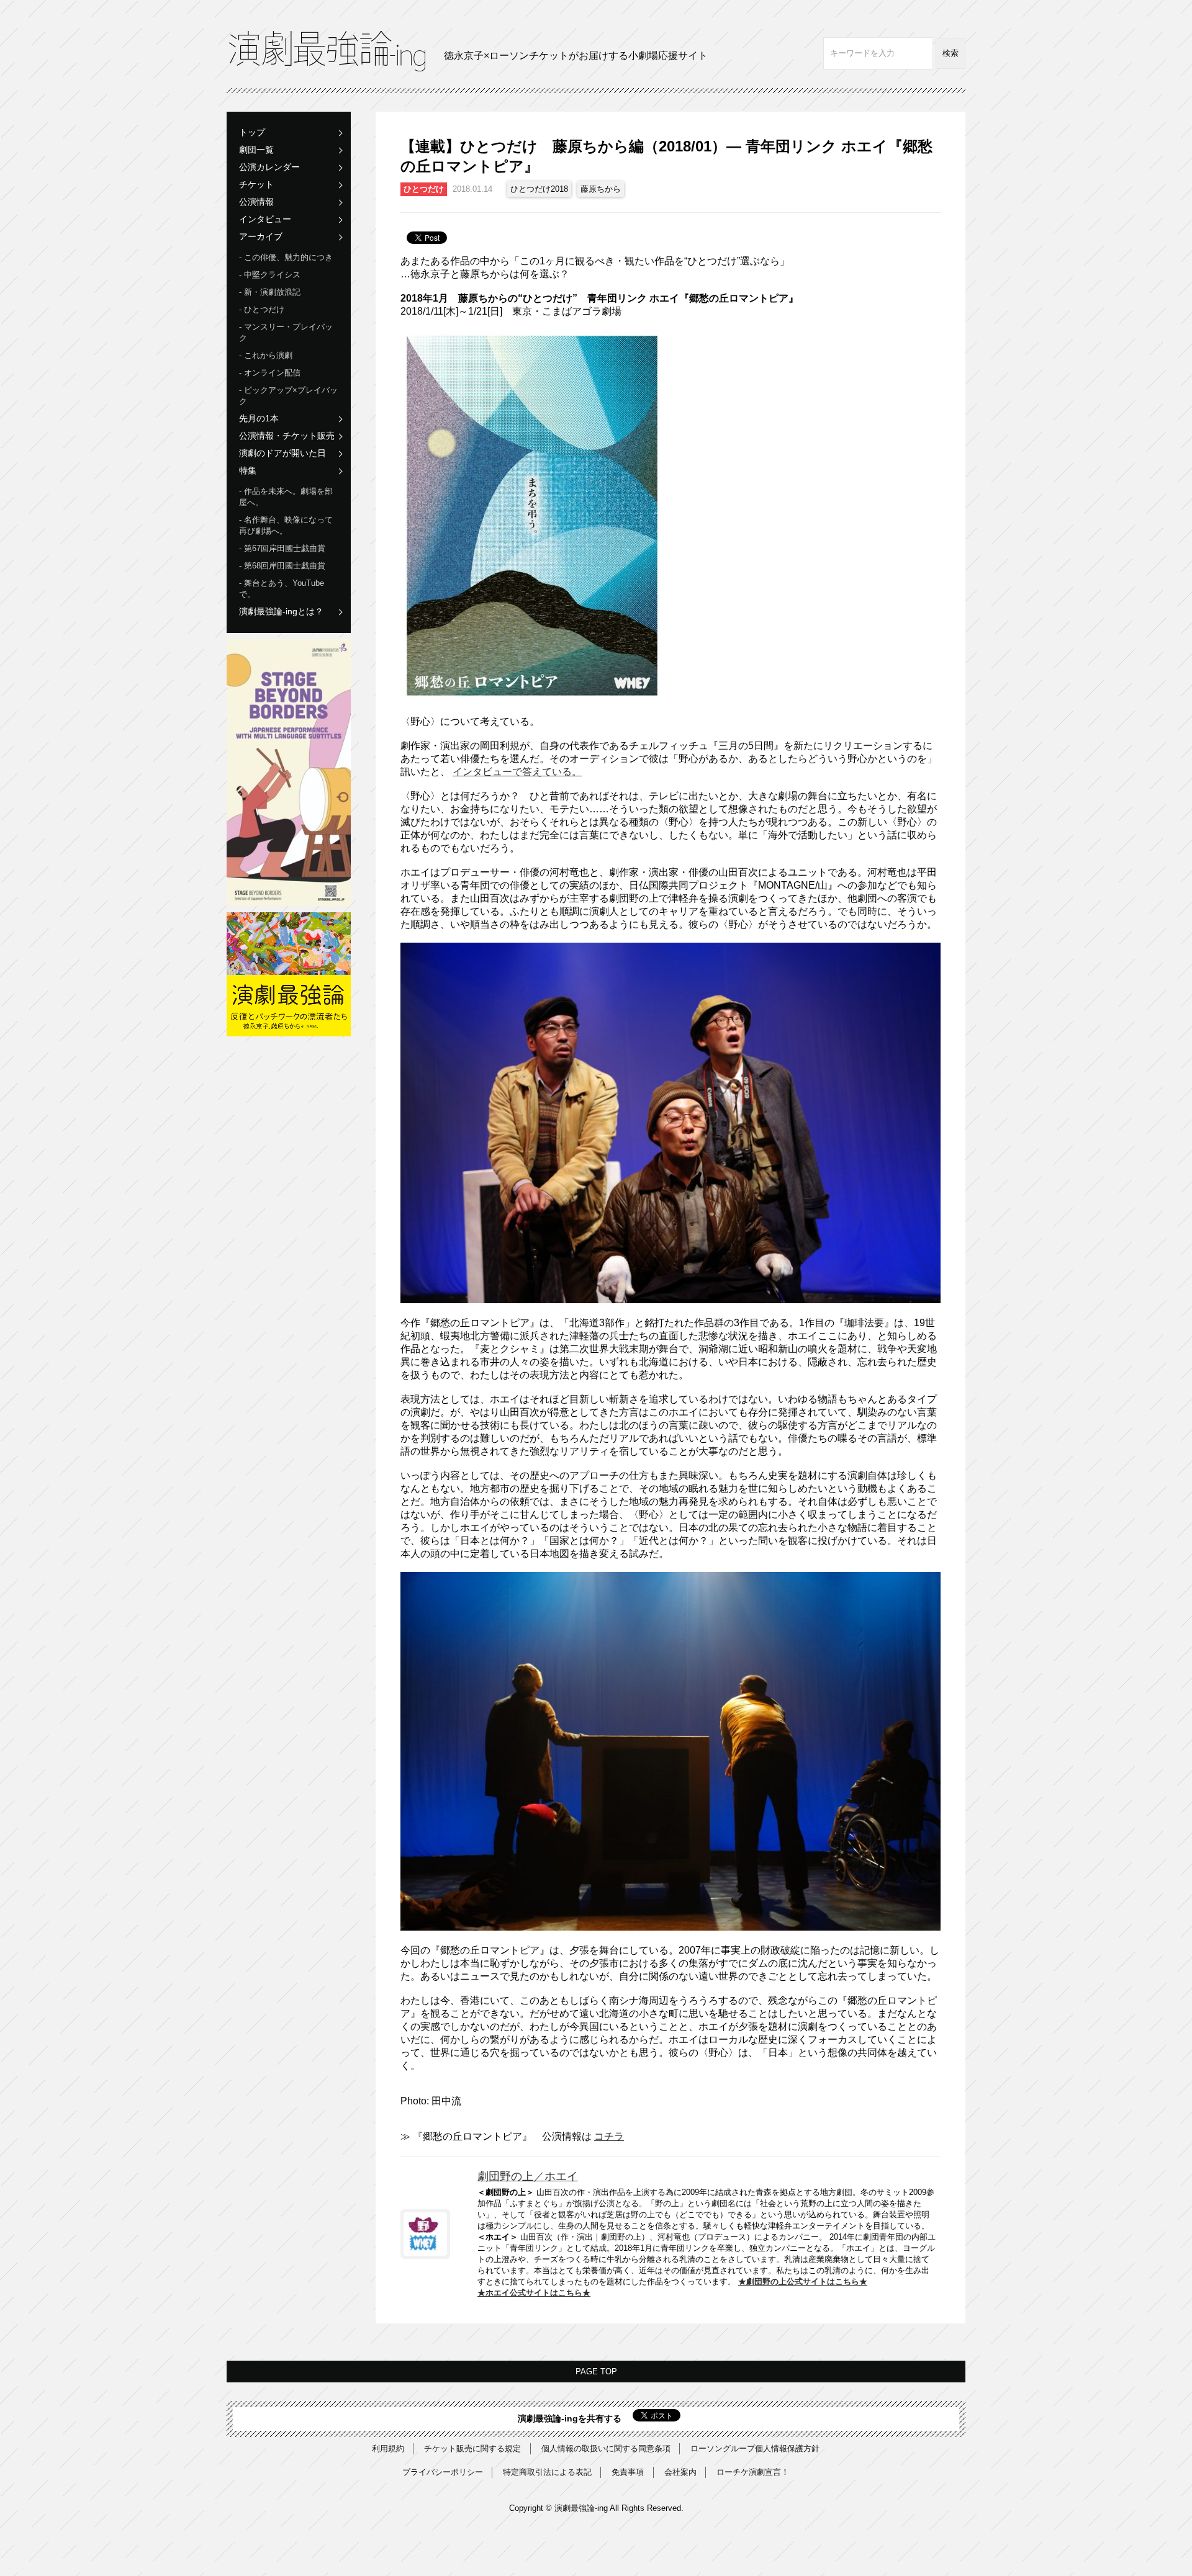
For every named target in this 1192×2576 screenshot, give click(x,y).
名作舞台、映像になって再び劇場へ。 (286, 525)
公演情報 (256, 202)
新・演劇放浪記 (272, 292)
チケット (256, 184)
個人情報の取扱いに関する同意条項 (606, 2448)
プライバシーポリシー (443, 2472)
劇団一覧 (256, 150)
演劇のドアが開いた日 (282, 453)
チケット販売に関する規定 (472, 2448)
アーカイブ (261, 236)
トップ (252, 132)
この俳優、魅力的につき (288, 257)
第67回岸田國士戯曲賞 (285, 548)
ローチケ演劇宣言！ (753, 2472)
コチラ (609, 2136)
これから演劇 (268, 355)
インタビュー (265, 219)
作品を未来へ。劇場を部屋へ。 (286, 497)
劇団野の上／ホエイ (528, 2176)
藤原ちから (601, 189)
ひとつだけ (264, 309)
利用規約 (388, 2448)
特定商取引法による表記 (547, 2472)
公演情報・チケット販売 (287, 436)
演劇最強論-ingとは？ (281, 611)
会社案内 (680, 2472)
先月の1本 (259, 418)
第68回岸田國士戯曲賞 (285, 566)
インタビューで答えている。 (517, 772)
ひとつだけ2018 (539, 189)
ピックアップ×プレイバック (288, 396)
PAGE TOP (596, 2372)
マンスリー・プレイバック (286, 332)
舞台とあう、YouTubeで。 (282, 589)
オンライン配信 (272, 373)
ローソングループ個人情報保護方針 (755, 2448)
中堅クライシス (272, 275)
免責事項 (628, 2472)
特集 (248, 470)
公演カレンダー (269, 167)
